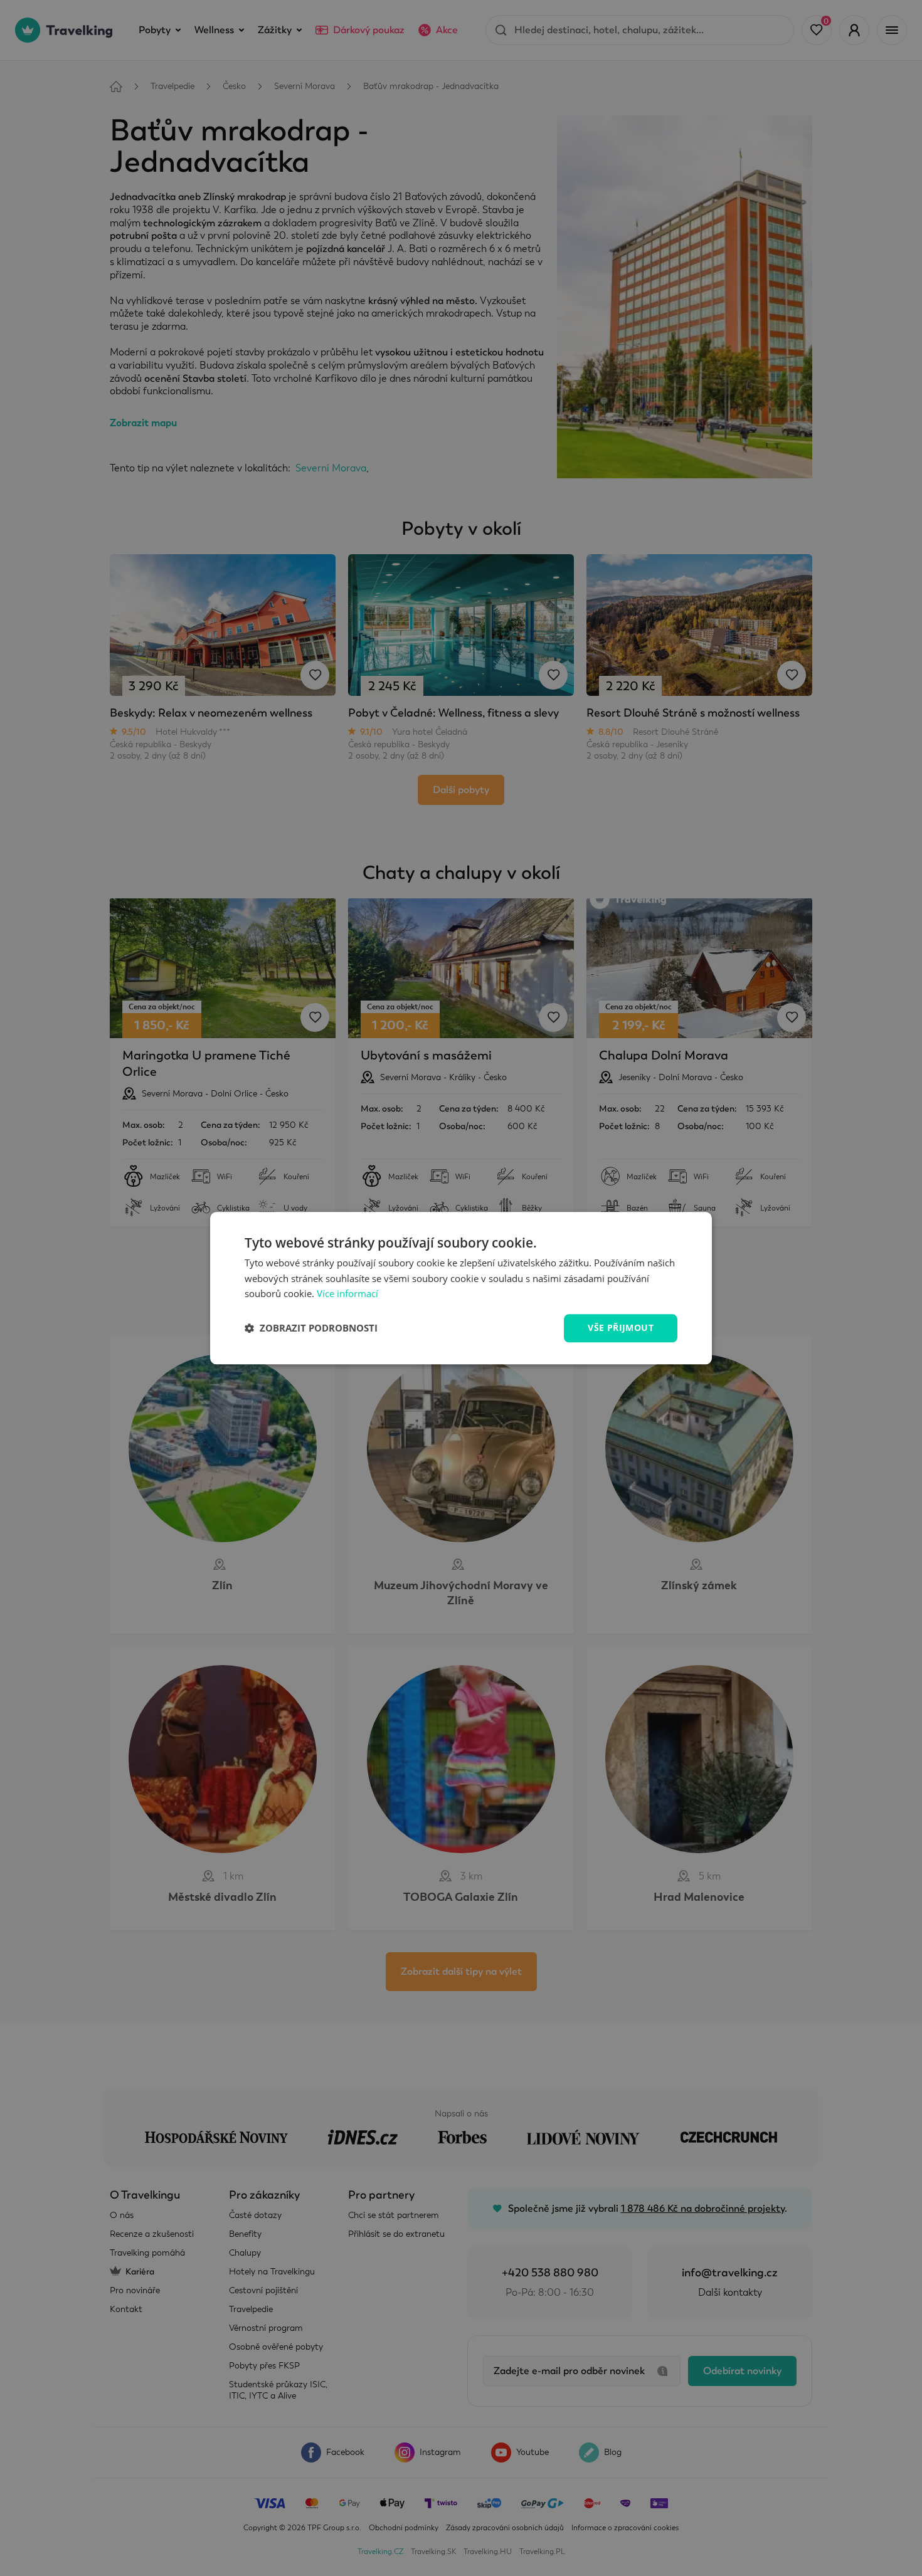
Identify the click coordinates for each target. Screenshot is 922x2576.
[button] (311, 1328)
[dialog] (461, 1288)
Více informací (347, 1294)
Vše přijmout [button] (621, 1327)
